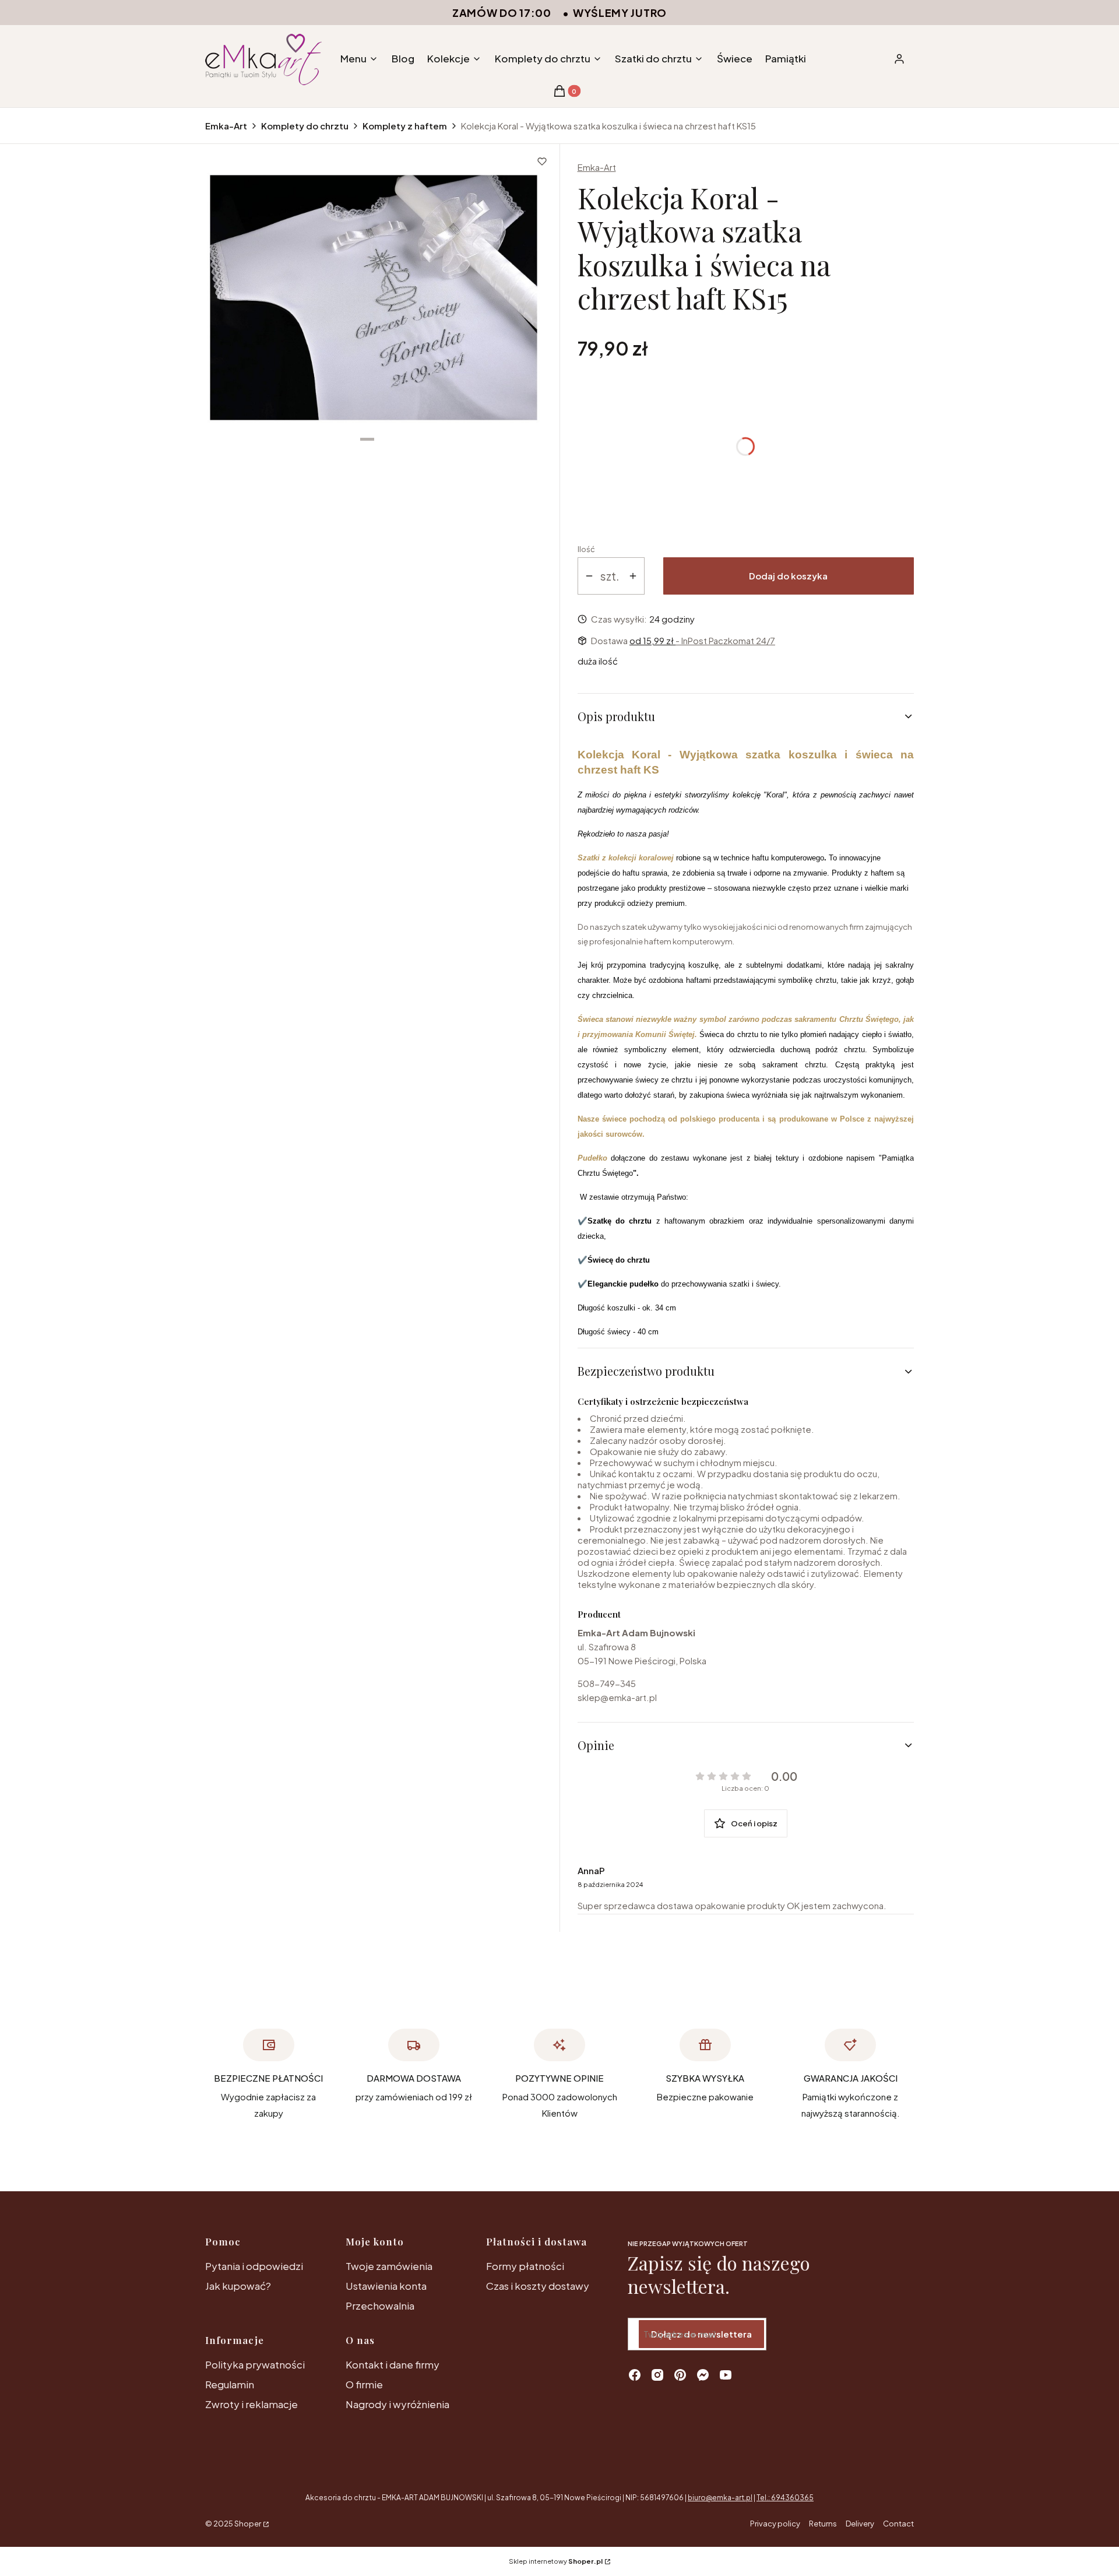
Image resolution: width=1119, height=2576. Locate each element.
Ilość (586, 549)
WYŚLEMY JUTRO (620, 13)
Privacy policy (775, 2524)
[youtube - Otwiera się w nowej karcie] (726, 2375)
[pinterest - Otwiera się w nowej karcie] (680, 2375)
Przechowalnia (380, 2306)
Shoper (248, 2524)
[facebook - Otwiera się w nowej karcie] (635, 2375)
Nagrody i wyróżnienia (397, 2404)
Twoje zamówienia (389, 2266)
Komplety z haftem (405, 126)
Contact (898, 2524)
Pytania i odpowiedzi (254, 2266)
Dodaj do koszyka (788, 576)
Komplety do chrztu (305, 126)
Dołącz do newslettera (701, 2334)
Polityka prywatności (255, 2364)
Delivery (860, 2524)
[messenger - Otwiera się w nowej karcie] (703, 2375)
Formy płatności (525, 2266)
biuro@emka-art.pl (720, 2498)
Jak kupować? (238, 2286)
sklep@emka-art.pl (617, 1697)
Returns (823, 2524)
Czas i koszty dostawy (538, 2286)
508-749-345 (607, 1683)
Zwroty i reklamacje (251, 2404)
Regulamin (230, 2384)
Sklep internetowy (556, 2561)
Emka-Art (226, 126)
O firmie (364, 2384)
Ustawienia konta (386, 2286)
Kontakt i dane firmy (393, 2364)
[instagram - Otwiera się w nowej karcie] (657, 2375)
